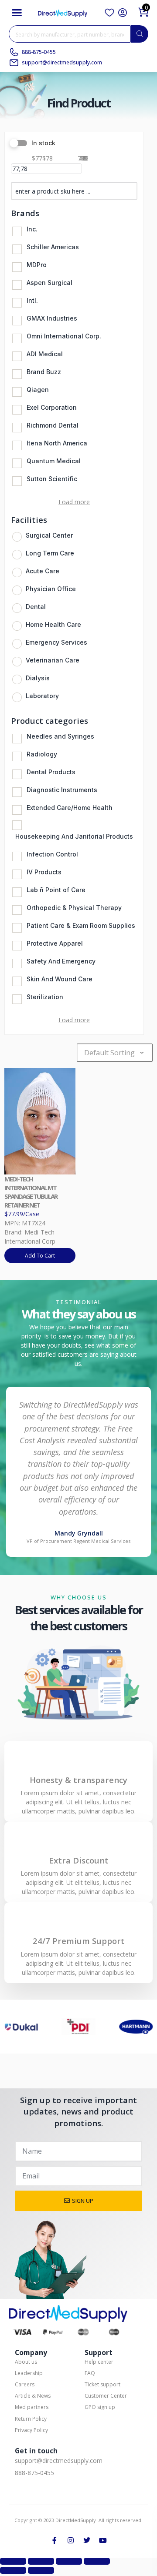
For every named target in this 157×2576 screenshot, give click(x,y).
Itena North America (57, 443)
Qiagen (38, 390)
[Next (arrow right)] (41, 2570)
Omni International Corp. (64, 336)
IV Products (44, 872)
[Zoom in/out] (13, 2561)
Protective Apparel (55, 943)
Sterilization (45, 997)
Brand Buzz (44, 372)
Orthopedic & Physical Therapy (74, 908)
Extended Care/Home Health (70, 808)
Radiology (42, 754)
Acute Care (43, 571)
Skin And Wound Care (60, 979)
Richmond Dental (53, 425)
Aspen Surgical (49, 283)
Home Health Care (53, 624)
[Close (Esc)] (97, 2561)
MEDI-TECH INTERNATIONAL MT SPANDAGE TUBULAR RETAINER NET (31, 1192)
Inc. (32, 229)
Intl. (32, 300)
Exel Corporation (52, 407)
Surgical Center (49, 535)
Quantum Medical (54, 461)
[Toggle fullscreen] (41, 2561)
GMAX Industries (52, 318)
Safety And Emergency (61, 961)
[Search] (140, 34)
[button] (17, 13)
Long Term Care (50, 553)
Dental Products (51, 772)
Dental (36, 607)
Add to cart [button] (40, 1256)
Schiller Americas (53, 247)
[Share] (69, 2561)
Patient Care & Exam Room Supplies (81, 925)
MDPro (37, 265)
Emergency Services (56, 642)
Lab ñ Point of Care (56, 890)
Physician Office (51, 589)
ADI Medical (45, 354)
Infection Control (52, 854)
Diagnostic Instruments (62, 790)
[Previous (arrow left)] (13, 2570)
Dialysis (38, 678)
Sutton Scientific (52, 479)
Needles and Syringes (60, 736)
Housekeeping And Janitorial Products (74, 836)
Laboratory (42, 696)
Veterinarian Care (53, 660)
